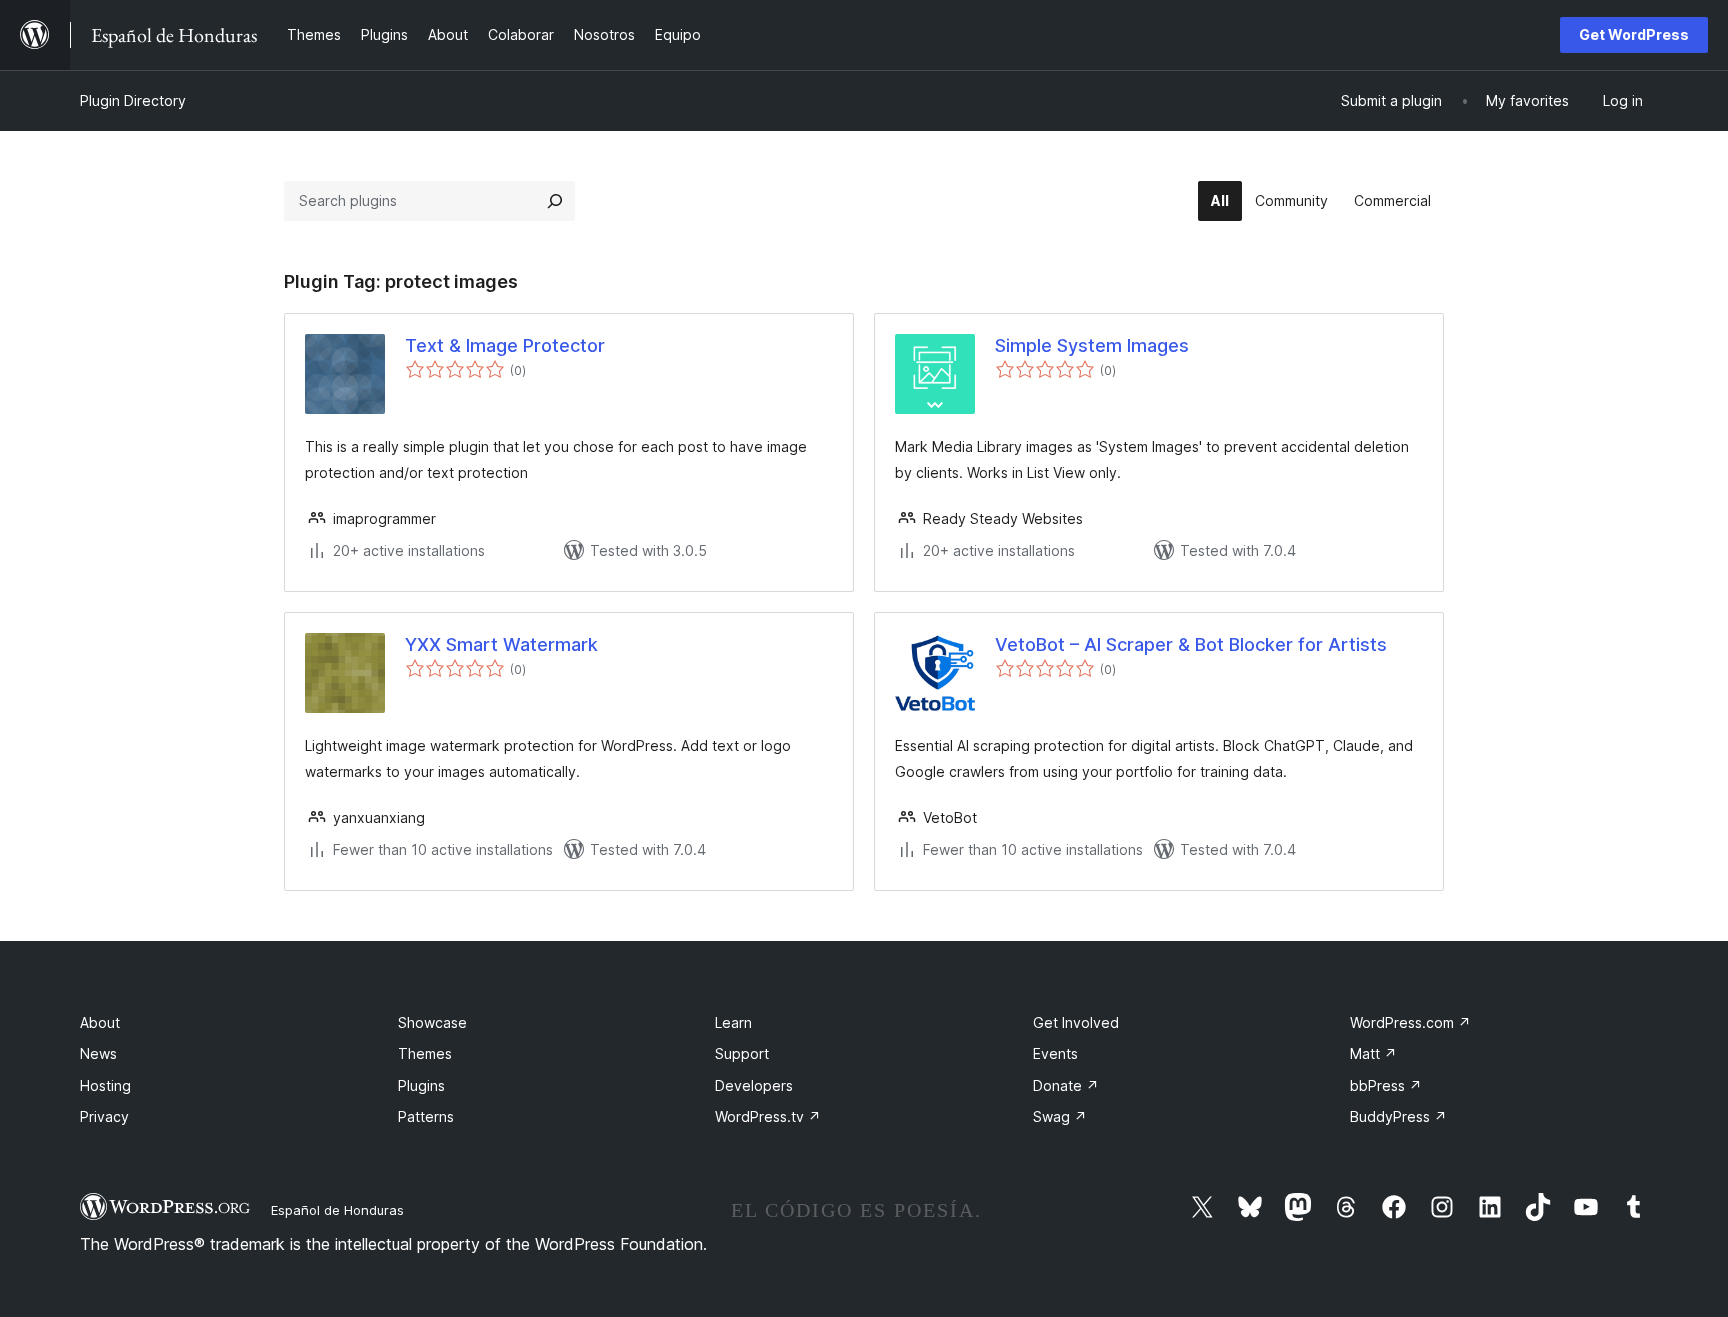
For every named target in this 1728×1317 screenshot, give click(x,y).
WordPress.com (1410, 1022)
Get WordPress (1634, 34)
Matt (1373, 1053)
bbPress (1386, 1085)
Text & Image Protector (505, 345)
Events (1055, 1053)
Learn (733, 1022)
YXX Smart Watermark (501, 644)
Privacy (104, 1116)
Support (742, 1053)
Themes (425, 1053)
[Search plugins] (555, 201)
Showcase (432, 1022)
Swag (1060, 1116)
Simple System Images (1092, 345)
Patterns (426, 1116)
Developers (754, 1085)
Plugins (421, 1085)
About (100, 1022)
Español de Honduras (337, 1210)
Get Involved (1076, 1022)
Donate (1066, 1085)
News (98, 1053)
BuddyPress (1398, 1116)
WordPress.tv (768, 1116)
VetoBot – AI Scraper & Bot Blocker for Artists (1191, 644)
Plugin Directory (133, 100)
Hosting (105, 1085)
